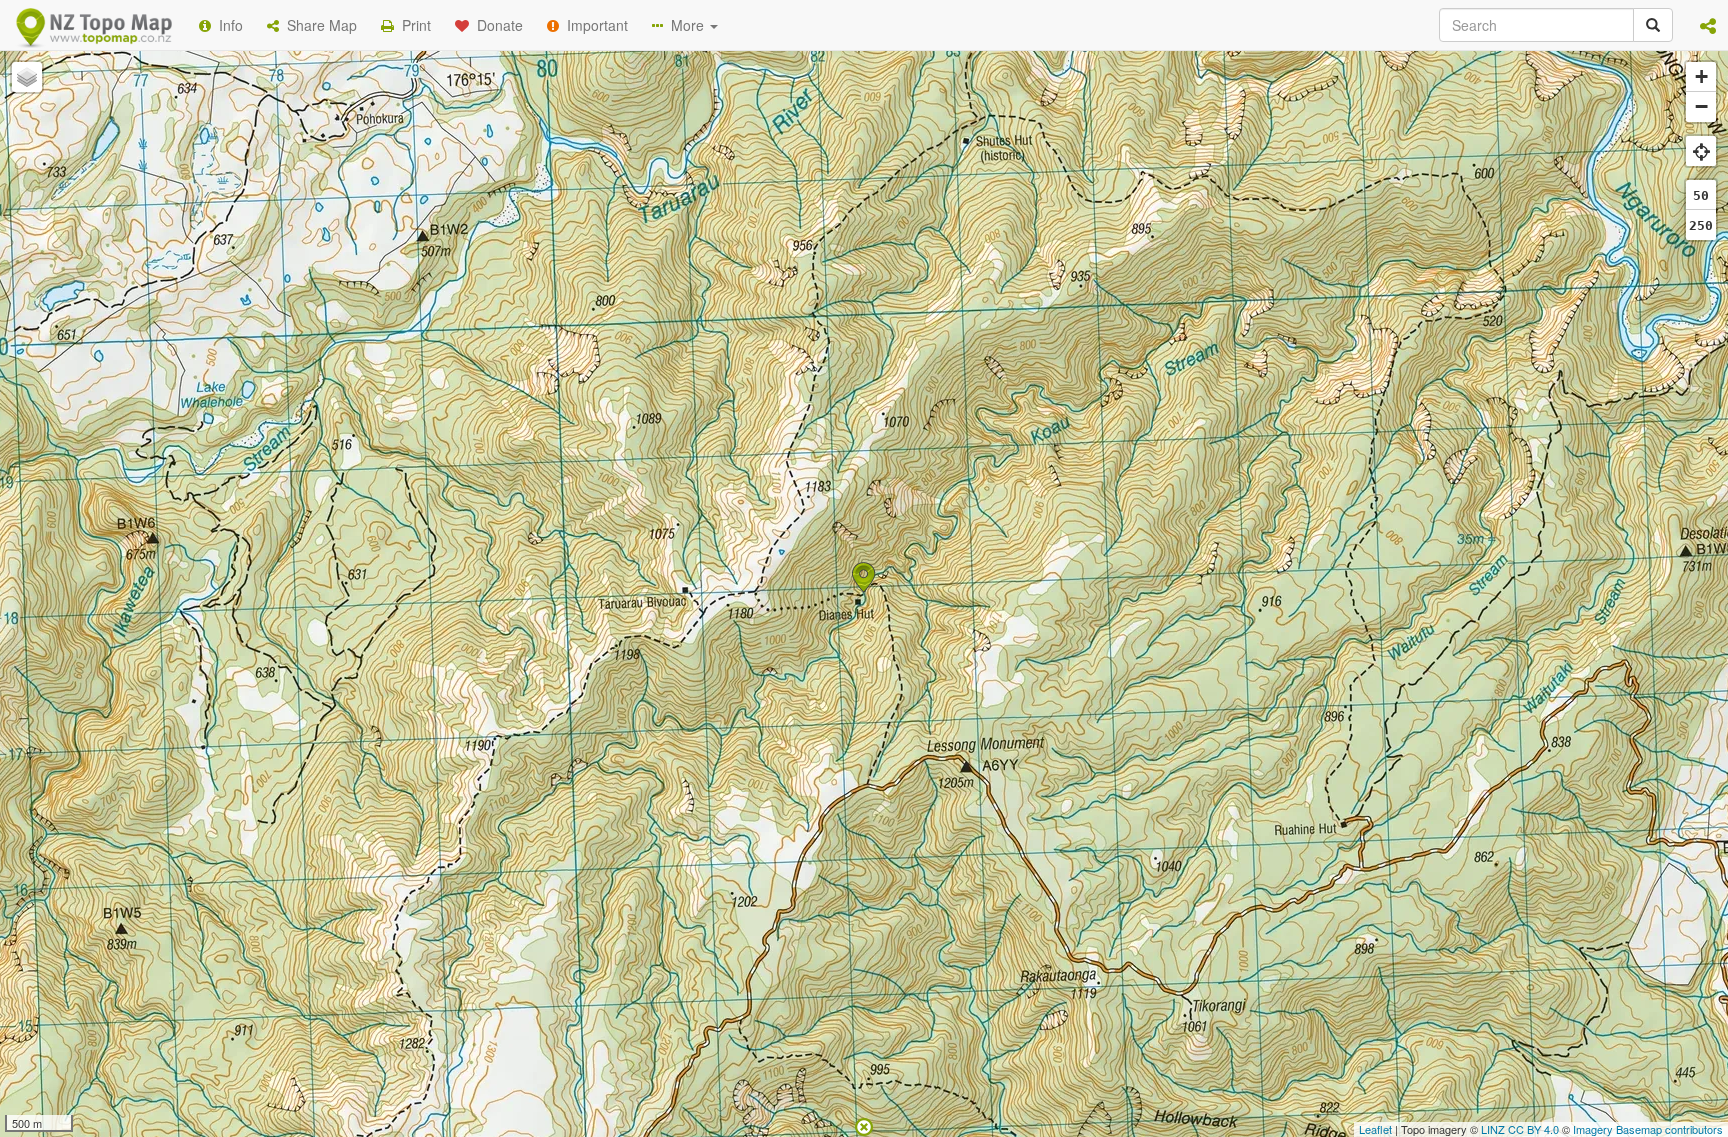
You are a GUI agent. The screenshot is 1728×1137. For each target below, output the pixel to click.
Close (1267, 408)
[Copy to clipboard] (923, 259)
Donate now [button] (507, 259)
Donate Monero (805, 333)
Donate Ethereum (655, 333)
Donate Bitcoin (508, 333)
